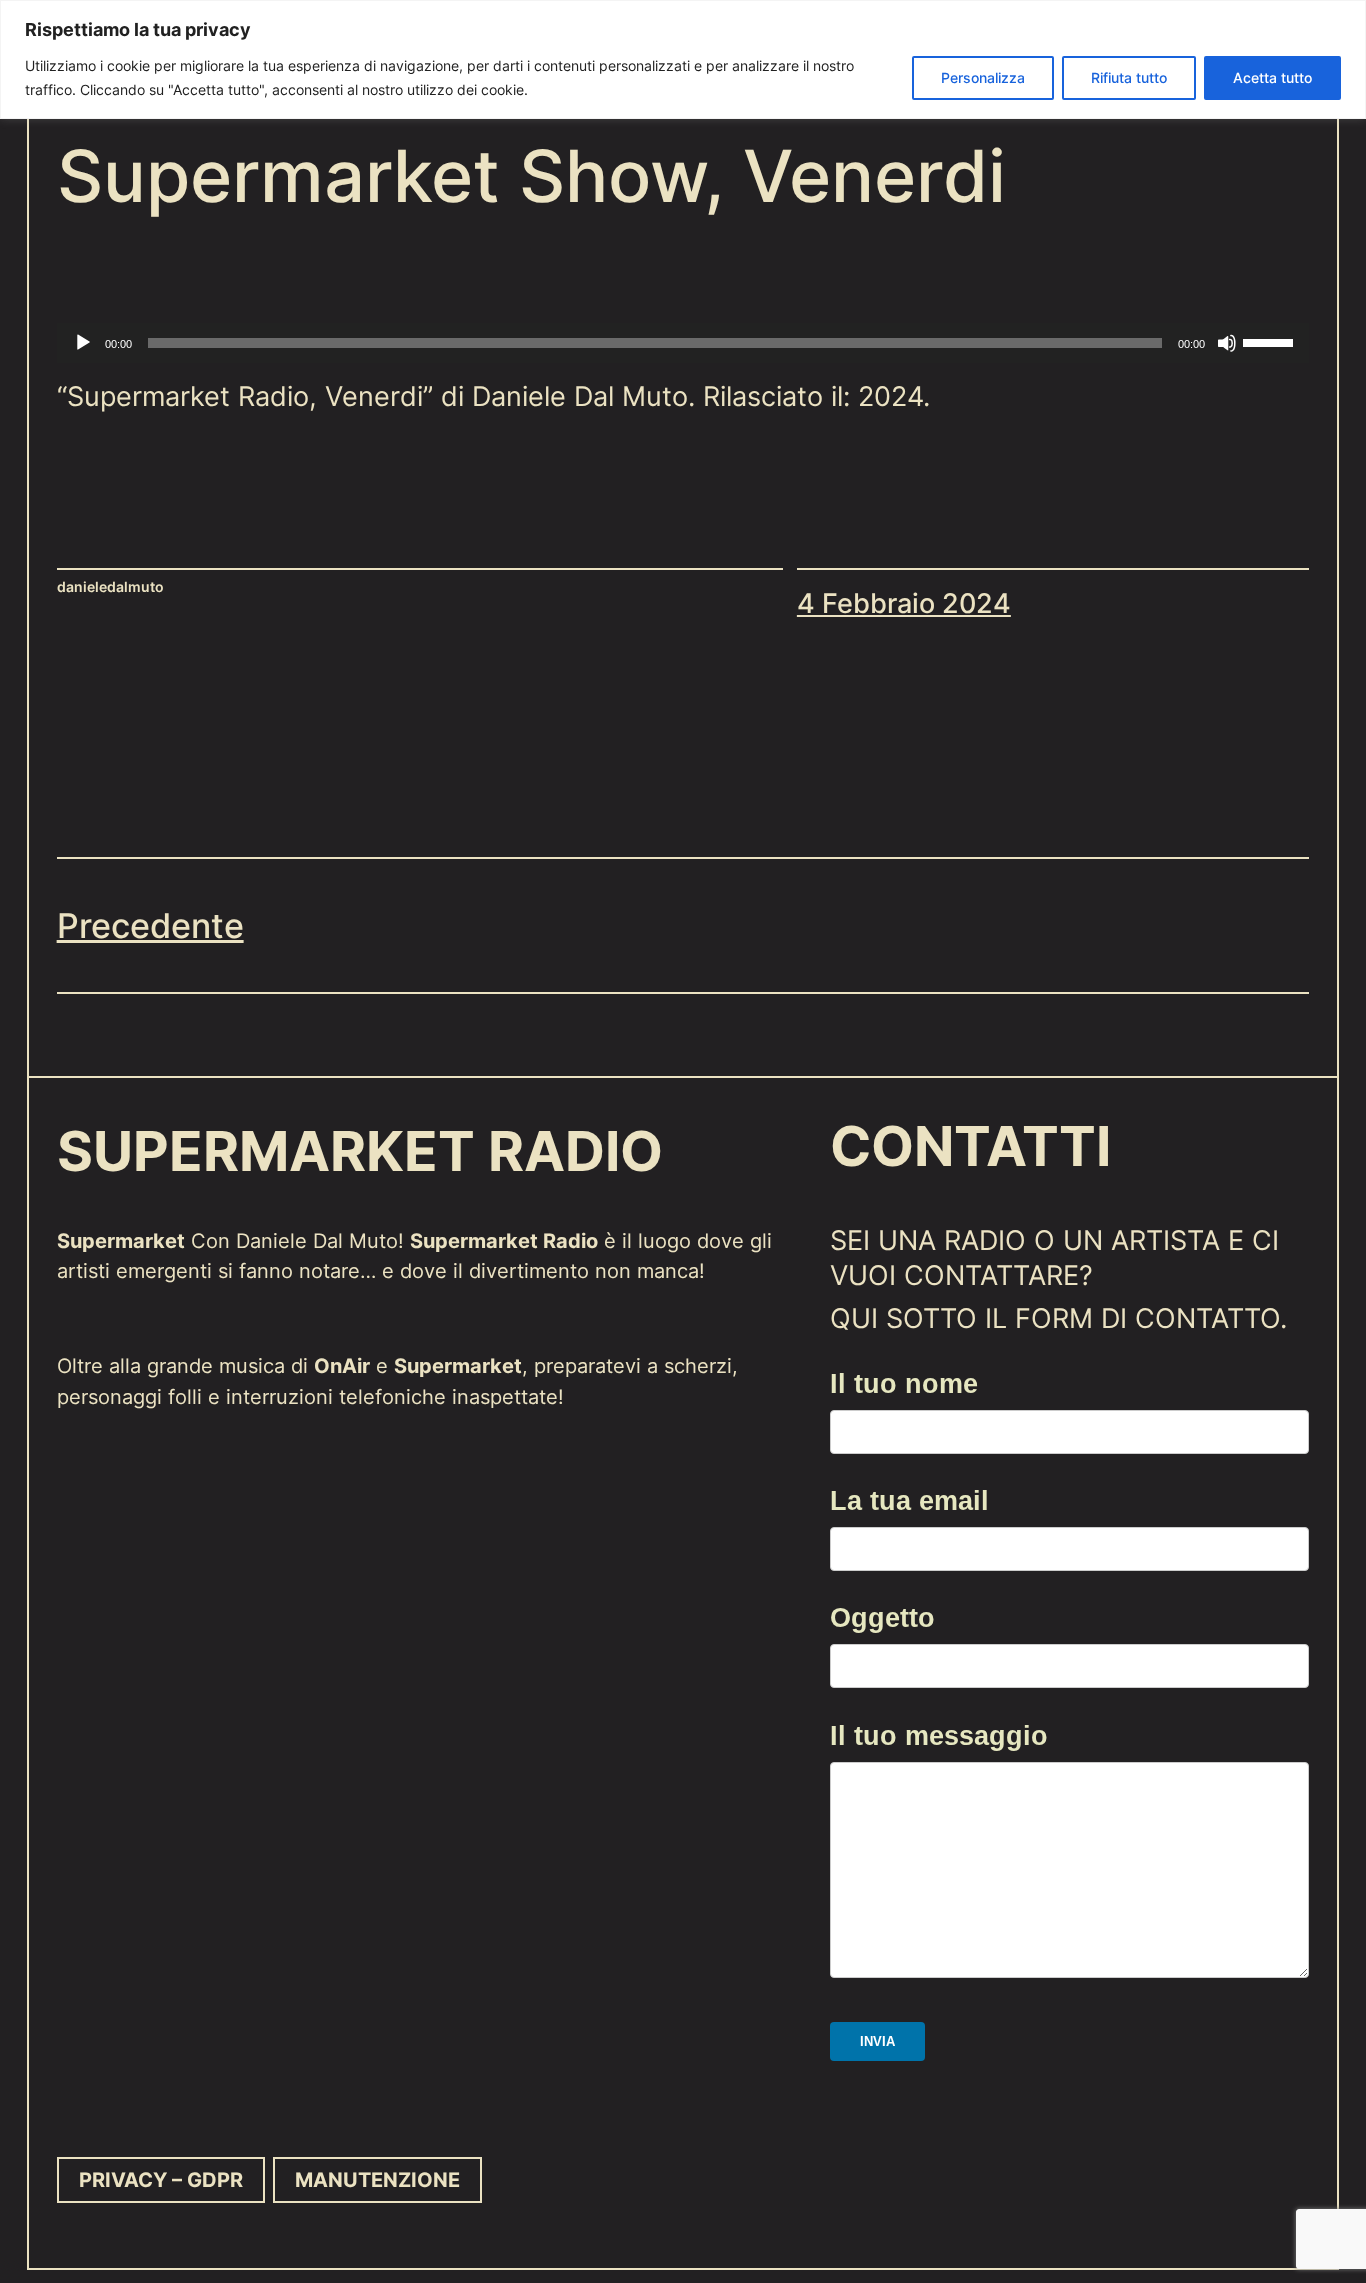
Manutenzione (377, 2179)
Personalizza (983, 77)
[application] (683, 343)
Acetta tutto (1272, 77)
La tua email (909, 1500)
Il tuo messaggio (939, 1735)
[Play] (83, 343)
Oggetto (882, 1617)
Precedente (150, 925)
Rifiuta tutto (1129, 77)
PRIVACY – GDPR (161, 2179)
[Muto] (1227, 343)
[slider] (1271, 341)
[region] (683, 59)
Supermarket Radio (360, 1151)
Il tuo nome (904, 1383)
